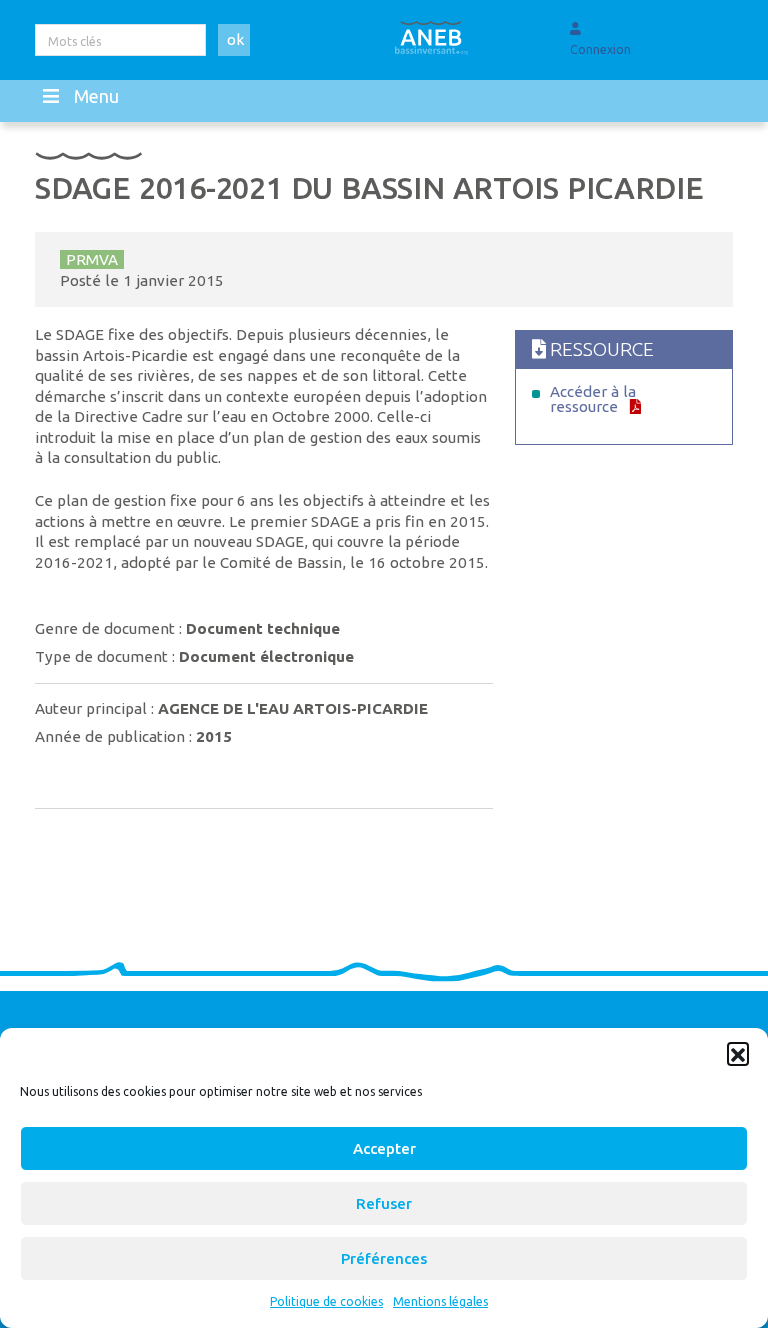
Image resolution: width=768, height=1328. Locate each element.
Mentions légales (440, 1301)
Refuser (384, 1203)
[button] (738, 1053)
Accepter (384, 1148)
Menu (96, 96)
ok (235, 39)
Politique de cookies (326, 1301)
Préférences (384, 1258)
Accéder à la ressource (593, 399)
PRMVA (92, 259)
